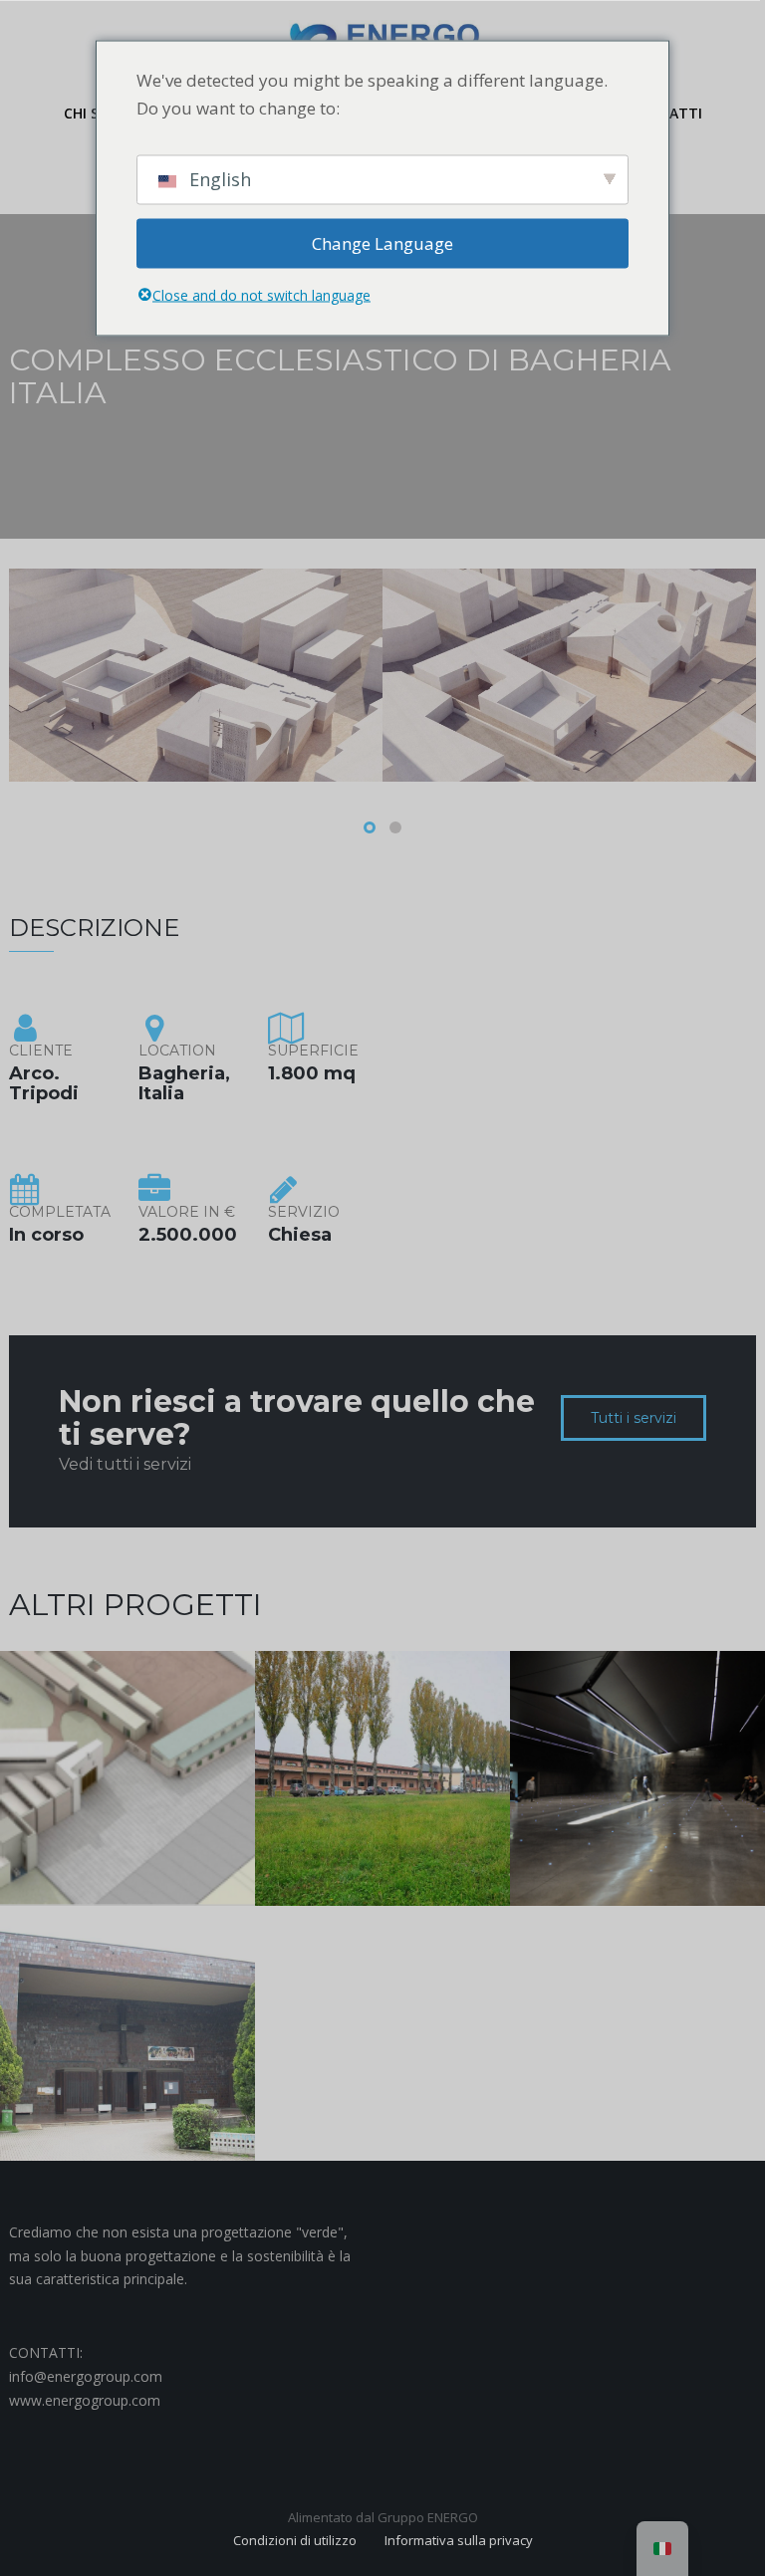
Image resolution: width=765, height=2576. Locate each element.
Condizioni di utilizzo (295, 2540)
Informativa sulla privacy (459, 2540)
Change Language (382, 242)
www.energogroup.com (85, 2400)
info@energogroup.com (86, 2376)
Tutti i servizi (634, 1418)
